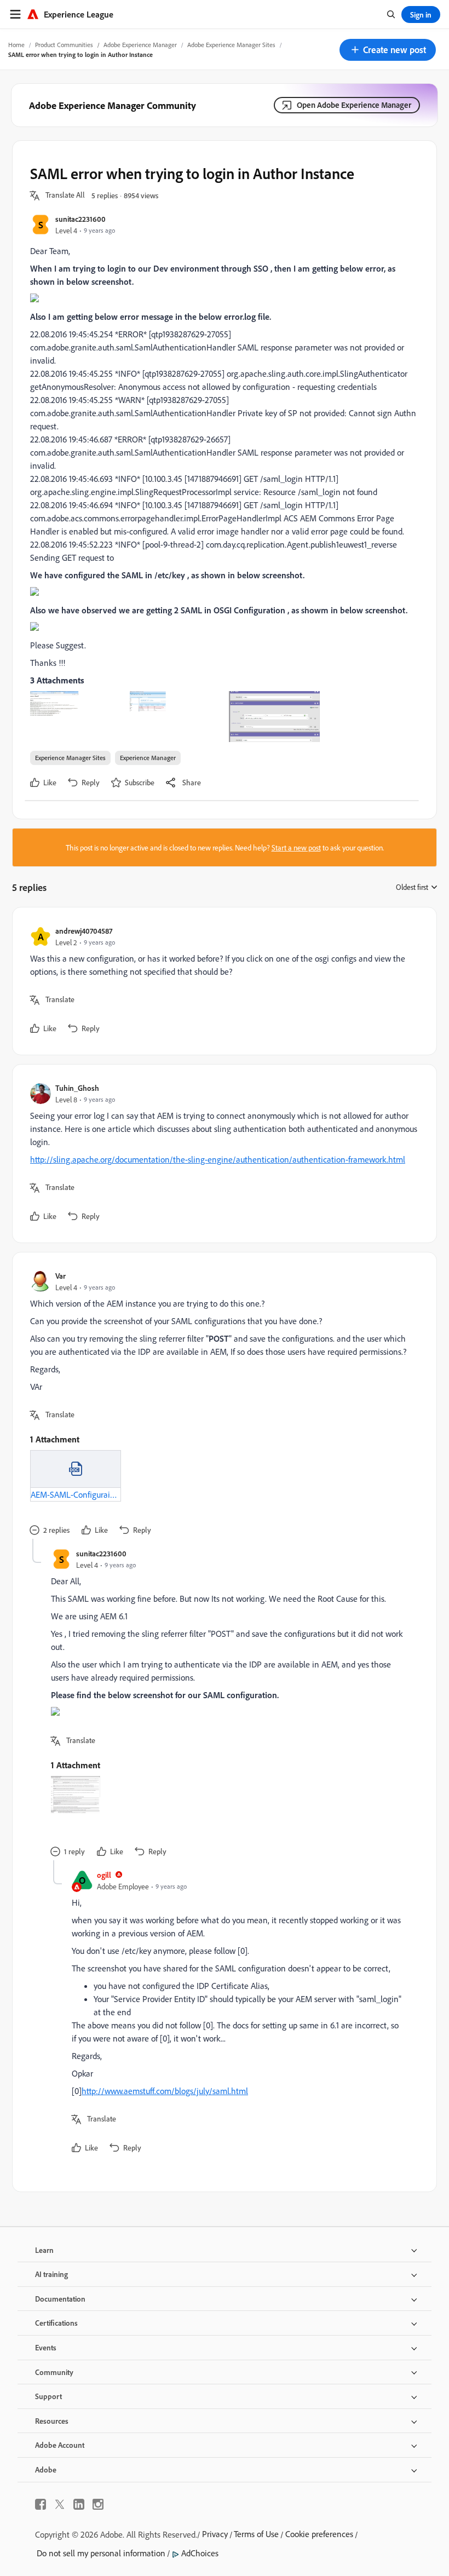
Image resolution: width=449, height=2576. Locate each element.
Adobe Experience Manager (140, 45)
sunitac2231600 (80, 219)
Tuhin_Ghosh (77, 1088)
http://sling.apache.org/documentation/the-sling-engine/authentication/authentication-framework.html (218, 1159)
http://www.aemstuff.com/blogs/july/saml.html (165, 2091)
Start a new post (296, 847)
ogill (104, 1875)
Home (16, 45)
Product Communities (64, 45)
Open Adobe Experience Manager (354, 105)
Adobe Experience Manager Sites (231, 45)
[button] (388, 50)
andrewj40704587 (84, 931)
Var (61, 1276)
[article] (222, 981)
